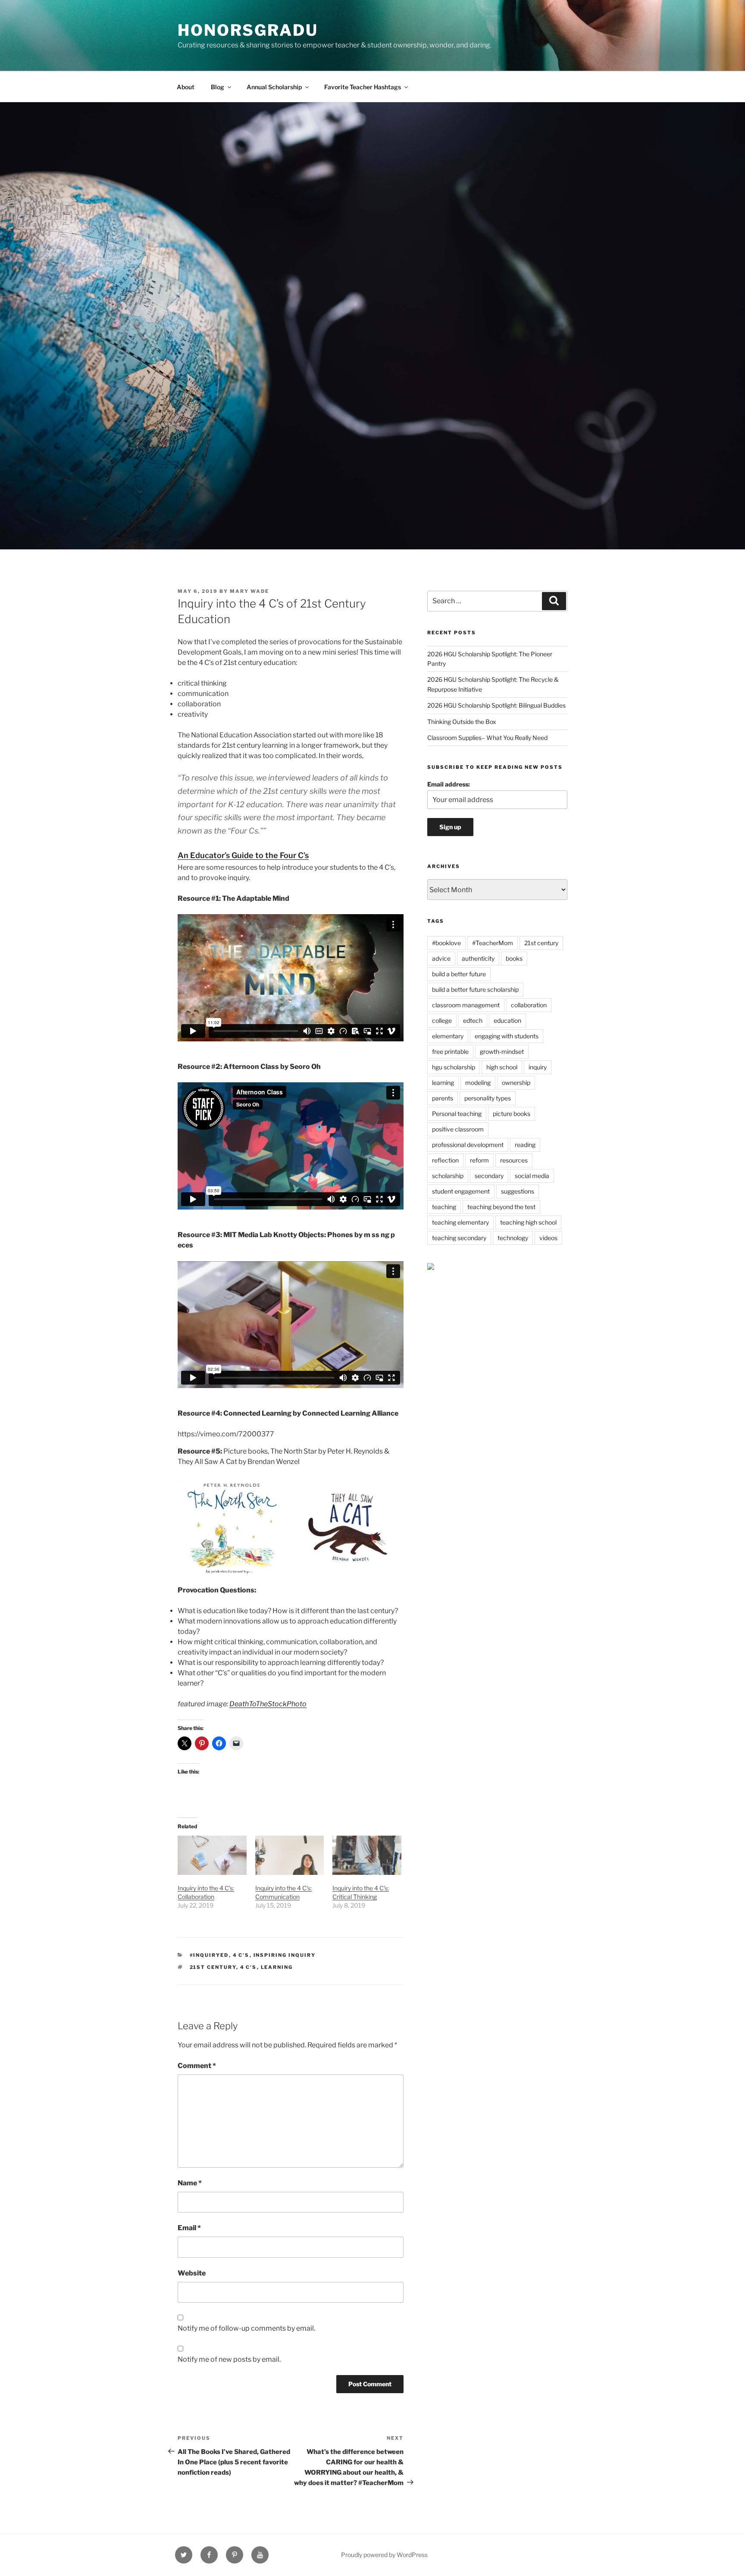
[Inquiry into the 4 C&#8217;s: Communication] (290, 1855)
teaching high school (528, 1222)
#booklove (446, 943)
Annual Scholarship (274, 87)
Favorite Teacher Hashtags (363, 87)
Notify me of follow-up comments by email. (246, 2328)
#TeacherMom (493, 943)
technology (513, 1238)
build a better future (459, 974)
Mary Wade (249, 591)
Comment (197, 2066)
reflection (445, 1160)
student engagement (461, 1191)
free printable (450, 1051)
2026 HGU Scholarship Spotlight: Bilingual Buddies (496, 705)
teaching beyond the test (501, 1207)
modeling (478, 1083)
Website (192, 2273)
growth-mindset (502, 1051)
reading (525, 1145)
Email (189, 2228)
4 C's (241, 1955)
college (442, 1020)
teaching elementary (460, 1222)
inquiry (538, 1067)
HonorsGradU (248, 30)
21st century (213, 1967)
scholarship (448, 1176)
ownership (516, 1083)
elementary (448, 1036)
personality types (488, 1098)
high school (502, 1067)
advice (441, 958)
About (186, 87)
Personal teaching (457, 1114)
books (514, 958)
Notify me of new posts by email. (229, 2359)
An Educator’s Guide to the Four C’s (243, 855)
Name (190, 2183)
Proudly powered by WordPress (384, 2555)
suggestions (518, 1191)
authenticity (478, 958)
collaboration (529, 1005)
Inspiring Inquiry (285, 1955)
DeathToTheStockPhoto (268, 1704)
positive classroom (458, 1129)
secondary (489, 1176)
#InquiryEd (209, 1955)
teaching (444, 1207)
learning (277, 1967)
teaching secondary (459, 1238)
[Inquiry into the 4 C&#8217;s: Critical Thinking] (367, 1855)
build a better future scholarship (475, 989)
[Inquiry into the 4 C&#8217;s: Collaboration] (212, 1855)
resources (514, 1160)
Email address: (449, 784)
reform (479, 1160)
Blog (218, 87)
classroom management (466, 1005)
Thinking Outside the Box (462, 722)
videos (548, 1238)
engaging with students (507, 1036)
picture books (512, 1114)
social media (532, 1176)
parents (443, 1098)
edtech (473, 1020)
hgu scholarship (454, 1067)
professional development (468, 1145)
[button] (232, 1528)
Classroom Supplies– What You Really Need (487, 738)
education (507, 1020)
